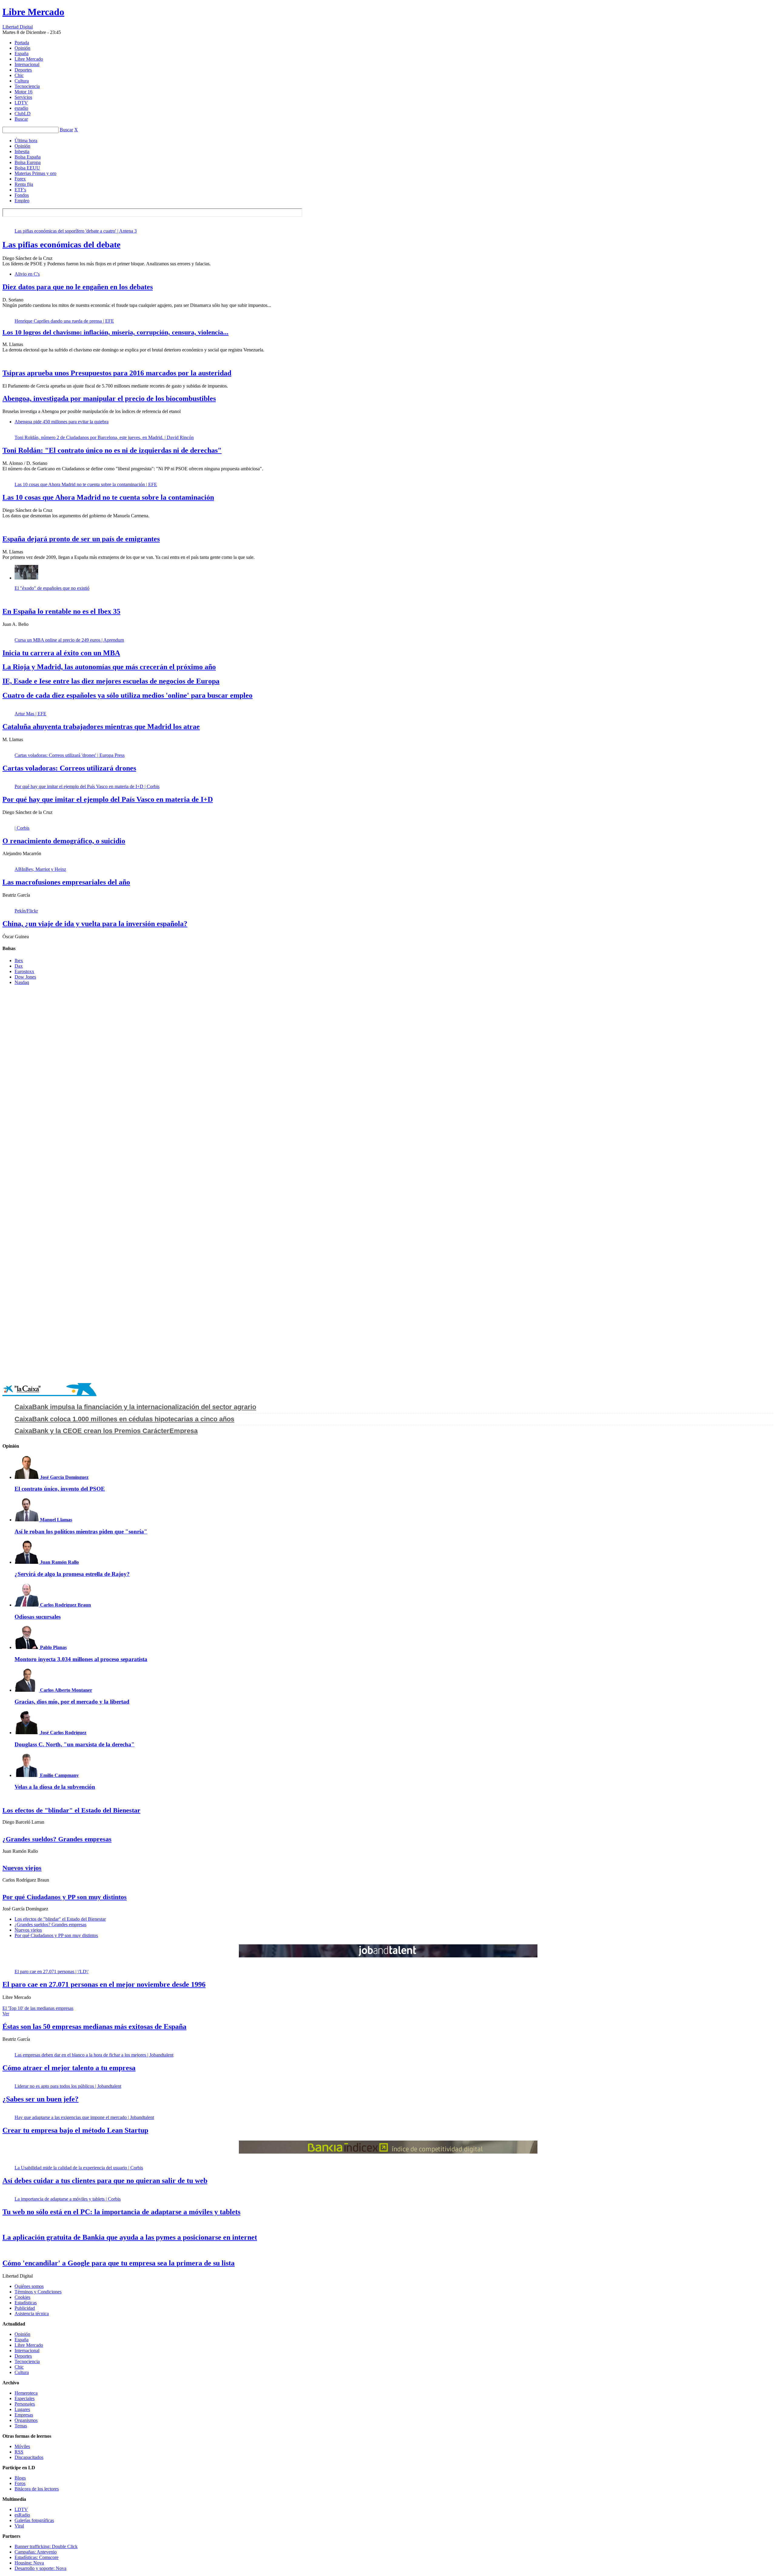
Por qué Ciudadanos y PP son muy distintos (65, 1897)
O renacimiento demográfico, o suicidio (64, 841)
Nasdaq (22, 982)
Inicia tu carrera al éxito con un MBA (61, 653)
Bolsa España (28, 157)
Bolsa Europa (28, 162)
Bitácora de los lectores (37, 2489)
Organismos (26, 2420)
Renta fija (24, 184)
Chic (19, 75)
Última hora (26, 141)
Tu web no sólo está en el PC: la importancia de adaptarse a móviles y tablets (121, 2212)
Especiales (25, 2398)
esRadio (22, 2515)
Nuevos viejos (22, 1868)
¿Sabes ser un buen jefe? (40, 2099)
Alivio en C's (27, 274)
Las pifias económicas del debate (61, 245)
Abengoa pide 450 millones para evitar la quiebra (62, 422)
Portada (22, 43)
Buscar (21, 119)
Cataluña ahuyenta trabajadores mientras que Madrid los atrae (101, 727)
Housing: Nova (29, 2563)
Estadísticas (26, 2303)
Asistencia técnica (32, 2314)
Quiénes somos (29, 2286)
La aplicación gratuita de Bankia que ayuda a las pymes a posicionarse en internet (130, 2237)
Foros (20, 2483)
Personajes (25, 2404)
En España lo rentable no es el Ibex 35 (61, 611)
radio (21, 108)
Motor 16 (23, 92)
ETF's (20, 190)
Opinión (22, 48)
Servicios (23, 97)
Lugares (22, 2409)
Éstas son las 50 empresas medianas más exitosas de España (94, 2027)
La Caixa (49, 1390)
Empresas (24, 2415)
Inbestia (22, 151)
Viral (19, 2526)
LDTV (21, 103)
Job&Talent (388, 1951)
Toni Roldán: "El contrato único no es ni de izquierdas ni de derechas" (112, 450)
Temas (21, 2426)
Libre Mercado (33, 12)
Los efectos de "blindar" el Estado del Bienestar (71, 1810)
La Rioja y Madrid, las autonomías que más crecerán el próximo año (109, 667)
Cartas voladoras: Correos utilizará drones (69, 768)
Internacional (27, 64)
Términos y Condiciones (38, 2292)
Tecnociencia (27, 86)
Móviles (22, 2446)
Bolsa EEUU (27, 168)
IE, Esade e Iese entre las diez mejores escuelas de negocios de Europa (111, 681)
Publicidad (25, 2308)
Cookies (22, 2297)
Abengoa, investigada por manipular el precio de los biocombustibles (109, 398)
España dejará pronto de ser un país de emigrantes (81, 539)
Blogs (20, 2478)
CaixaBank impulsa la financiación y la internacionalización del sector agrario (135, 1407)
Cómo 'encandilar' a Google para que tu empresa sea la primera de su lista (119, 2263)
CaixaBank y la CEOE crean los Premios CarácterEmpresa (106, 1431)
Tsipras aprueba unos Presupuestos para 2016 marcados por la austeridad (117, 373)
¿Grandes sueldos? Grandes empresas (57, 1839)
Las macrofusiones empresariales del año (66, 882)
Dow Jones (25, 977)
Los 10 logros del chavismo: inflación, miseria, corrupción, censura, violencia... (115, 332)
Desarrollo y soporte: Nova (40, 2568)
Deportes (23, 70)
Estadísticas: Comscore (37, 2557)
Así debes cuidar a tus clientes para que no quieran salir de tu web (105, 2181)
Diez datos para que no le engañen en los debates (78, 287)
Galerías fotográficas (34, 2520)
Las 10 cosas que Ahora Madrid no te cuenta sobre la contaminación (108, 497)
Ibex (19, 961)
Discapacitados (29, 2457)
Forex (20, 179)
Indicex (388, 2147)
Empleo (22, 201)
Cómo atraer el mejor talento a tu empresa (69, 2068)
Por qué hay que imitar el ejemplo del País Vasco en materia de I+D (108, 799)
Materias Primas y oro (35, 173)
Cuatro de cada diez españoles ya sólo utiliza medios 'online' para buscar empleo (127, 695)
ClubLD (23, 114)
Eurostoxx (24, 971)
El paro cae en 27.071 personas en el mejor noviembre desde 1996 (104, 1984)
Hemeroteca (26, 2393)
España (22, 54)
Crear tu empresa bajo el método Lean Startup (75, 2130)
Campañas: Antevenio (36, 2552)
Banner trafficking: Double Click (46, 2546)
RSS (19, 2452)
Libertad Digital (18, 27)
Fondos (22, 195)
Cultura (22, 81)
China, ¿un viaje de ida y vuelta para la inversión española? (95, 924)
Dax (19, 966)
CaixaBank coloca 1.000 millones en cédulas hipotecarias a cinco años (124, 1419)
